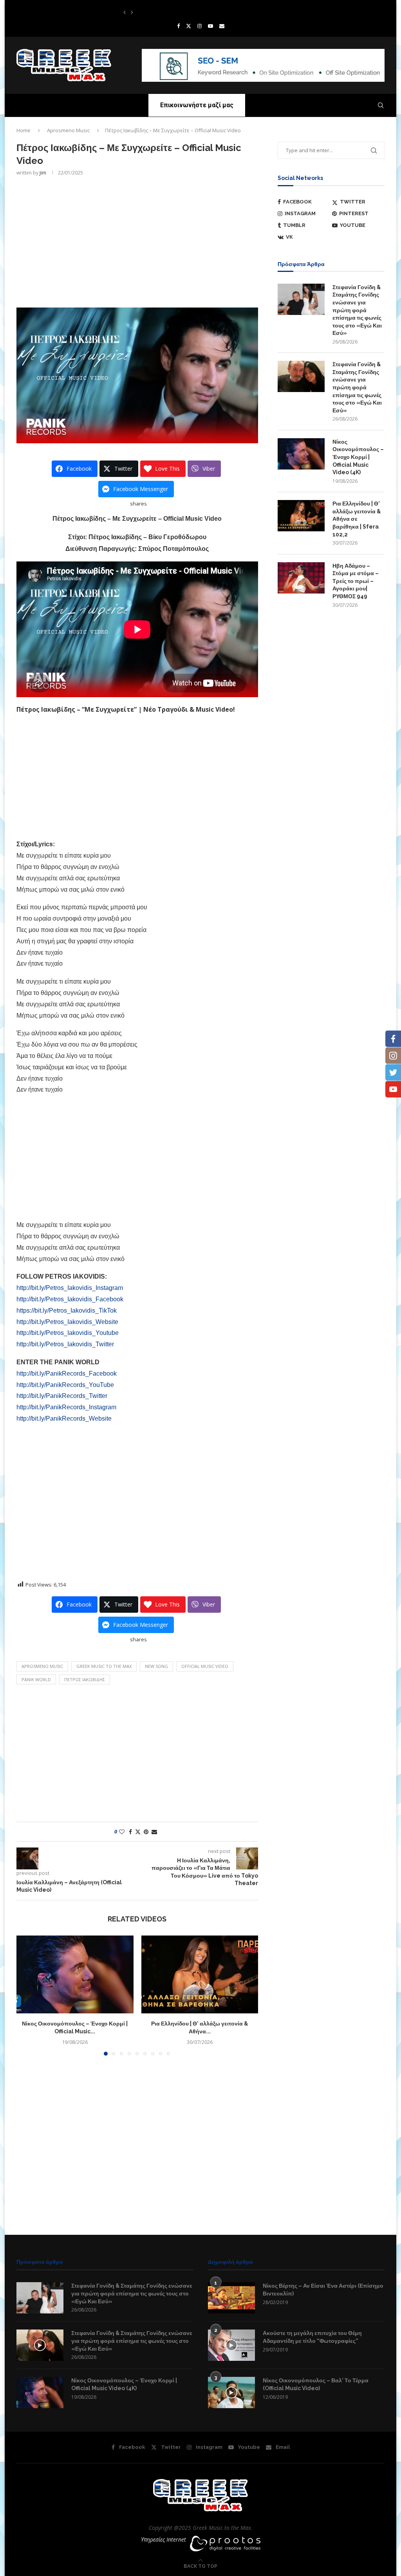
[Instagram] (200, 26)
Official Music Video (205, 1666)
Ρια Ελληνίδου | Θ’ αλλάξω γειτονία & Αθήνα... (169, 12)
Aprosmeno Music (68, 130)
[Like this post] (122, 1832)
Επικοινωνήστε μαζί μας (197, 105)
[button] (125, 12)
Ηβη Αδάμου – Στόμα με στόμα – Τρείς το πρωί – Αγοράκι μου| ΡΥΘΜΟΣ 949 (356, 581)
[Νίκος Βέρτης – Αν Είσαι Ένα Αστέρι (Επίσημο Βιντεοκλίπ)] (231, 2298)
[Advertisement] (137, 241)
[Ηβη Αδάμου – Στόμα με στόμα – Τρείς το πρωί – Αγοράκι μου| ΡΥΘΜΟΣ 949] (301, 578)
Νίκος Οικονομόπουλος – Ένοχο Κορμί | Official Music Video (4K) (358, 457)
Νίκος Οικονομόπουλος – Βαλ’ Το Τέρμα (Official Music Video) (316, 2384)
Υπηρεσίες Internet (163, 2539)
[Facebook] (178, 26)
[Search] (381, 105)
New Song (156, 1666)
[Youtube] (210, 26)
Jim (43, 173)
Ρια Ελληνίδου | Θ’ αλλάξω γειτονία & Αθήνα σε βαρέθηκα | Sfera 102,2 (357, 519)
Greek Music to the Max (104, 1666)
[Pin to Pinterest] (146, 1832)
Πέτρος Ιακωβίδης (85, 1679)
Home (23, 130)
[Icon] (40, 2345)
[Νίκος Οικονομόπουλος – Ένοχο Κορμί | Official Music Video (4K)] (75, 1974)
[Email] (222, 26)
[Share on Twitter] (138, 1832)
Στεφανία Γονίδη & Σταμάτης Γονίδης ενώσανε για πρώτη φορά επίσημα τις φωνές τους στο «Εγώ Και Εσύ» (357, 310)
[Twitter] (189, 26)
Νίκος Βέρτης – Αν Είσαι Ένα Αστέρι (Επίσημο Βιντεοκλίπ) (323, 2290)
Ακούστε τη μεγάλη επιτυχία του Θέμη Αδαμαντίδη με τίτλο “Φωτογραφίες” (312, 2337)
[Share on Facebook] (130, 1832)
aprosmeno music (42, 1666)
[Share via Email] (154, 1832)
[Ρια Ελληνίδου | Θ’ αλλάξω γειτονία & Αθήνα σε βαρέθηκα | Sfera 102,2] (200, 1974)
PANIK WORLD (36, 1679)
